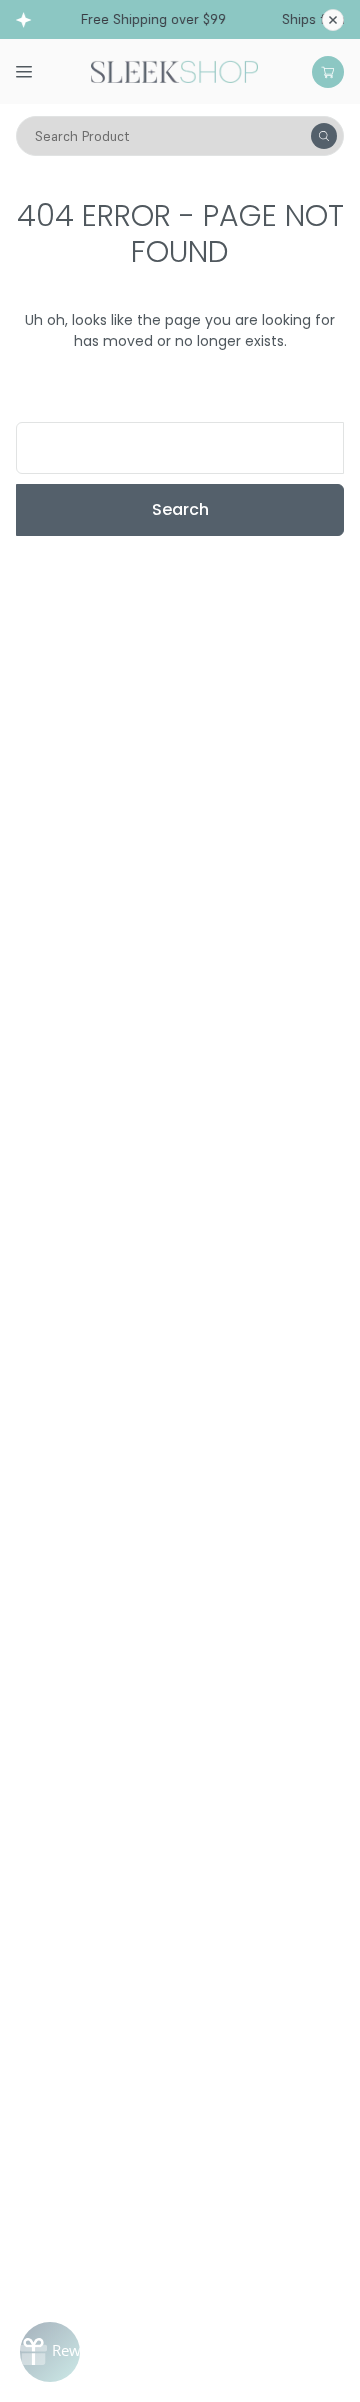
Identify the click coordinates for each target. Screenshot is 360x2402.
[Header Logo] (174, 70)
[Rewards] (50, 2352)
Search (180, 509)
